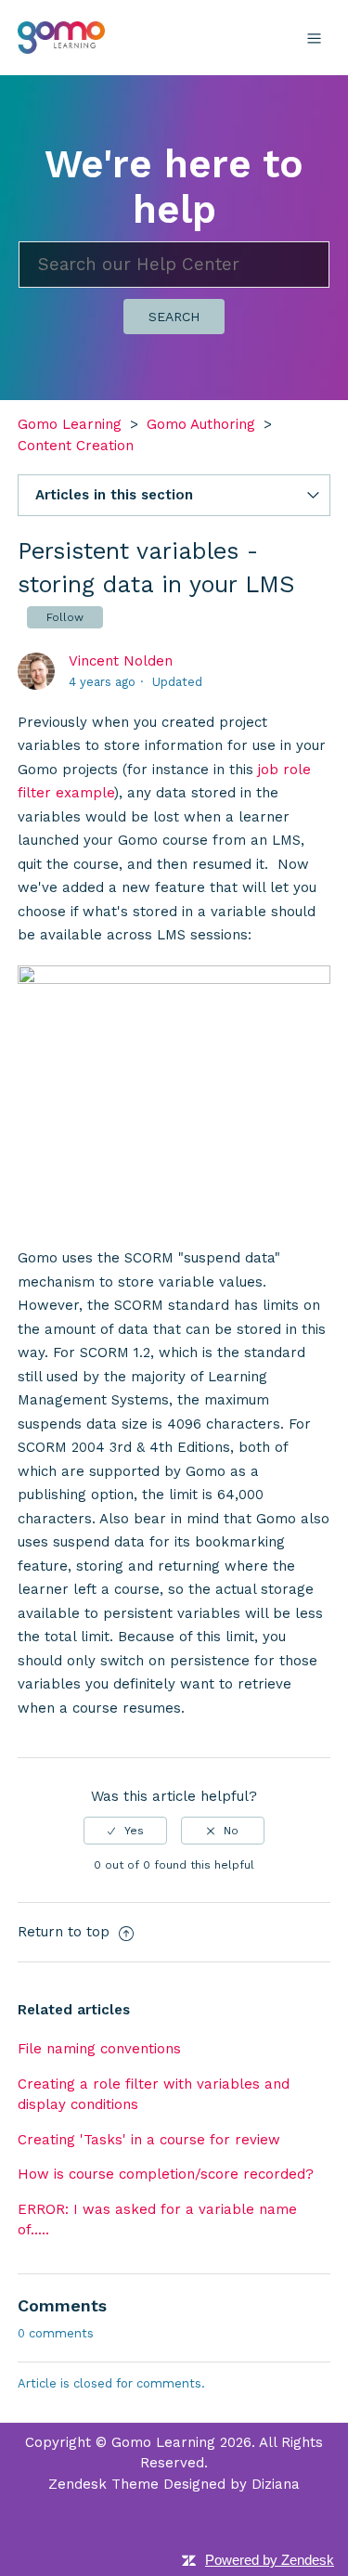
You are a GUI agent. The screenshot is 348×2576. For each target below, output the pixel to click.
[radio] (125, 1831)
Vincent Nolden (121, 661)
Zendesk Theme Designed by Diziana (174, 2484)
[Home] (62, 36)
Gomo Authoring (201, 424)
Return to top (66, 1932)
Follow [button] (65, 617)
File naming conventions (99, 2049)
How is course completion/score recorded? (166, 2174)
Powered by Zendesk (270, 2560)
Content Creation (76, 446)
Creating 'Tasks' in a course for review (149, 2140)
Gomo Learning (70, 424)
